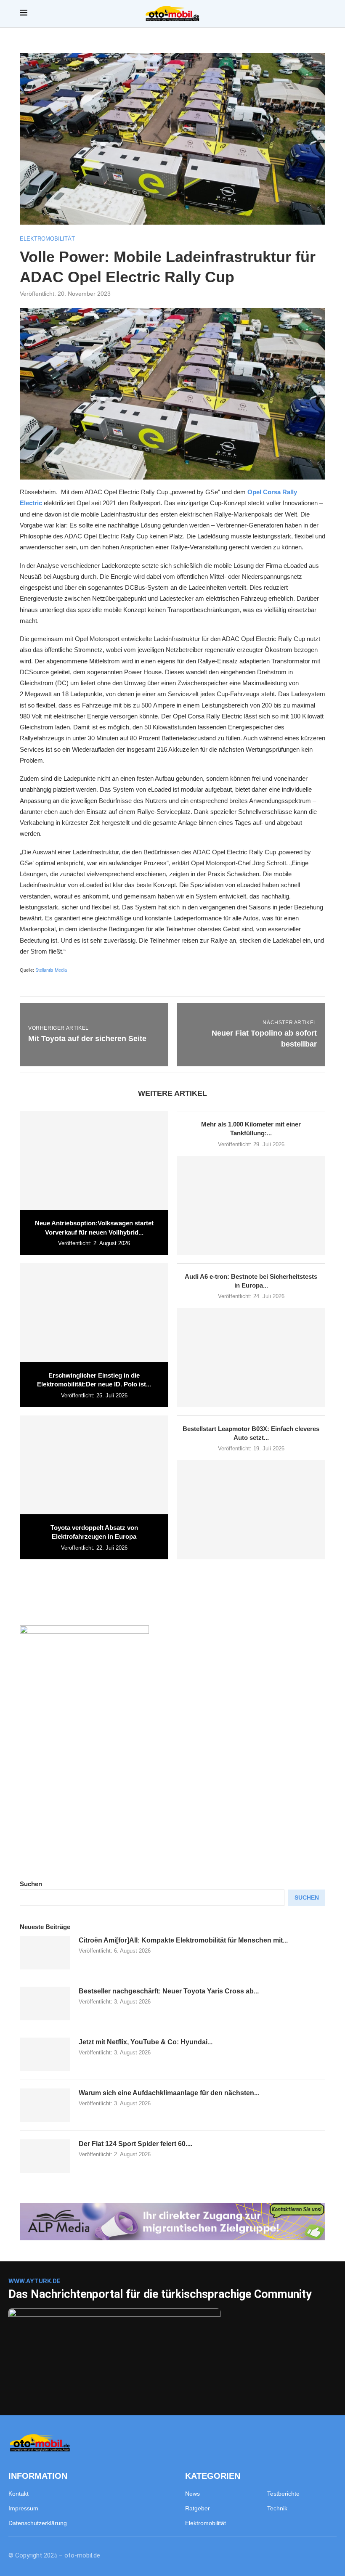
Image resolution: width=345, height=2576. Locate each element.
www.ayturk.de (34, 2281)
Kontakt (19, 2494)
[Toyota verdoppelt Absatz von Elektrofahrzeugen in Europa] (94, 1465)
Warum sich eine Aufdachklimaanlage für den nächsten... (169, 2093)
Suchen (31, 1884)
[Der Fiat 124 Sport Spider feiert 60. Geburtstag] (45, 2156)
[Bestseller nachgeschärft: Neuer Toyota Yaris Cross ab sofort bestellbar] (45, 2004)
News (192, 2494)
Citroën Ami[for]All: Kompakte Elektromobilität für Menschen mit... (183, 1940)
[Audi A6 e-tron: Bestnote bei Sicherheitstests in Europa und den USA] (251, 1357)
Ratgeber (198, 2508)
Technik (277, 2508)
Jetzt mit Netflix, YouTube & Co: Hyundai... (146, 2042)
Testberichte (283, 2494)
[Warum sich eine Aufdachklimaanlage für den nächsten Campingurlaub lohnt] (45, 2105)
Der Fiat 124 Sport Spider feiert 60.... (135, 2144)
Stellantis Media (51, 970)
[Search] (321, 14)
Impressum (23, 2508)
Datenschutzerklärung (38, 2523)
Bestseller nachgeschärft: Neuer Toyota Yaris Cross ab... (169, 1991)
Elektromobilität (206, 2523)
